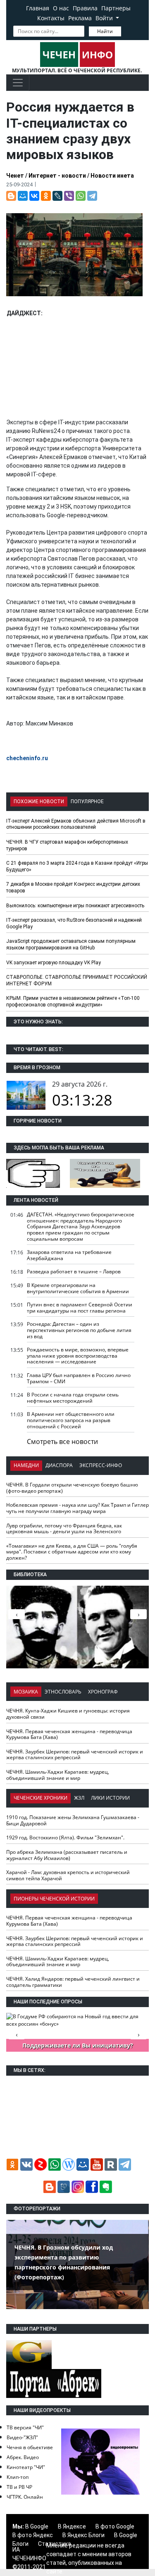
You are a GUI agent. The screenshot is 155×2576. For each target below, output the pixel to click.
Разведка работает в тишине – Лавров (74, 1271)
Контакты (51, 18)
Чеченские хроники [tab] (41, 1798)
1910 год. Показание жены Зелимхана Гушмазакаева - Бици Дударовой (73, 1820)
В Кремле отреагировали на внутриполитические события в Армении (78, 1288)
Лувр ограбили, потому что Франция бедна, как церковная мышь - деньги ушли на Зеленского (64, 1529)
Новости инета (112, 176)
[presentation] (138, 1614)
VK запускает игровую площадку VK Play (54, 963)
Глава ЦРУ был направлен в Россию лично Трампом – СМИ (79, 1378)
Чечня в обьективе (30, 2447)
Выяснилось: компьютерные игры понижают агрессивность (75, 906)
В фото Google (115, 2526)
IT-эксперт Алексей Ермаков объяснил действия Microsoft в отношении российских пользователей (76, 824)
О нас (61, 8)
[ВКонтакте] (34, 196)
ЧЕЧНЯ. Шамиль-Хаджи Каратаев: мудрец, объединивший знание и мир (58, 1775)
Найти (105, 31)
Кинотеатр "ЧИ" (26, 2467)
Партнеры (116, 8)
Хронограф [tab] (103, 1692)
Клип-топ (18, 2477)
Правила (85, 8)
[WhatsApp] (81, 196)
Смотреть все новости (62, 1441)
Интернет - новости (57, 176)
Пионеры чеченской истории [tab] (54, 1899)
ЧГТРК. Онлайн (25, 2497)
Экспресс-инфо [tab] (101, 1465)
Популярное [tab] (87, 802)
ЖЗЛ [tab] (79, 1798)
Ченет (15, 176)
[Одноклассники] (46, 196)
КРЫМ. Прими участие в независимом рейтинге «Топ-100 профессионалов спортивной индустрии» (73, 1001)
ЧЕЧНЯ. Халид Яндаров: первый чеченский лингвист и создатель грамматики (73, 1982)
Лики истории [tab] (110, 1798)
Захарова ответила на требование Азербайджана (69, 1255)
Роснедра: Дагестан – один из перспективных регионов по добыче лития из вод (79, 1330)
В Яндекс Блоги (83, 2535)
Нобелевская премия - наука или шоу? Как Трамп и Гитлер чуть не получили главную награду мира (77, 1508)
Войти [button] (105, 18)
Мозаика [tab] (26, 1692)
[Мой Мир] (23, 196)
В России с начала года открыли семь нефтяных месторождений (73, 1398)
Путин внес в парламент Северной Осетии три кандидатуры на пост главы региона (80, 1308)
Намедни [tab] (26, 1465)
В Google (37, 2526)
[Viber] (69, 196)
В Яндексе (72, 2526)
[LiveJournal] (57, 196)
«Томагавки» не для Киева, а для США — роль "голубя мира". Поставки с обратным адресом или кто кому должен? (72, 1552)
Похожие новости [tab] (39, 802)
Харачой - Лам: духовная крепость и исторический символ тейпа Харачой (68, 1875)
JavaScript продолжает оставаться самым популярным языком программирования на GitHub (71, 944)
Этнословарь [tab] (63, 1692)
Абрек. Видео (23, 2457)
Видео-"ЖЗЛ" (22, 2437)
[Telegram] (92, 196)
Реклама (80, 18)
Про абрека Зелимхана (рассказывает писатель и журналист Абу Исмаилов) (67, 1855)
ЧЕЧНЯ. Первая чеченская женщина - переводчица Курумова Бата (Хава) (69, 1734)
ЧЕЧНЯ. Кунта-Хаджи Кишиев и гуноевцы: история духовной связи (68, 1714)
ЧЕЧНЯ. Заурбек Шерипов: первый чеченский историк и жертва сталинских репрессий (75, 1755)
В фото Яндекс (33, 2535)
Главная (38, 8)
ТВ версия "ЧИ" (25, 2427)
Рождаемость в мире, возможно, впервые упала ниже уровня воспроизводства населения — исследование (78, 1356)
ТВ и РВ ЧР (19, 2487)
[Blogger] (11, 196)
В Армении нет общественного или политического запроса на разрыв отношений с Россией (71, 1420)
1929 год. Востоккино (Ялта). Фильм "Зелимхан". (65, 1837)
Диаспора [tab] (59, 1465)
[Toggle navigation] (18, 83)
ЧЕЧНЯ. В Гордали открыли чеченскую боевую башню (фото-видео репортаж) (72, 1488)
